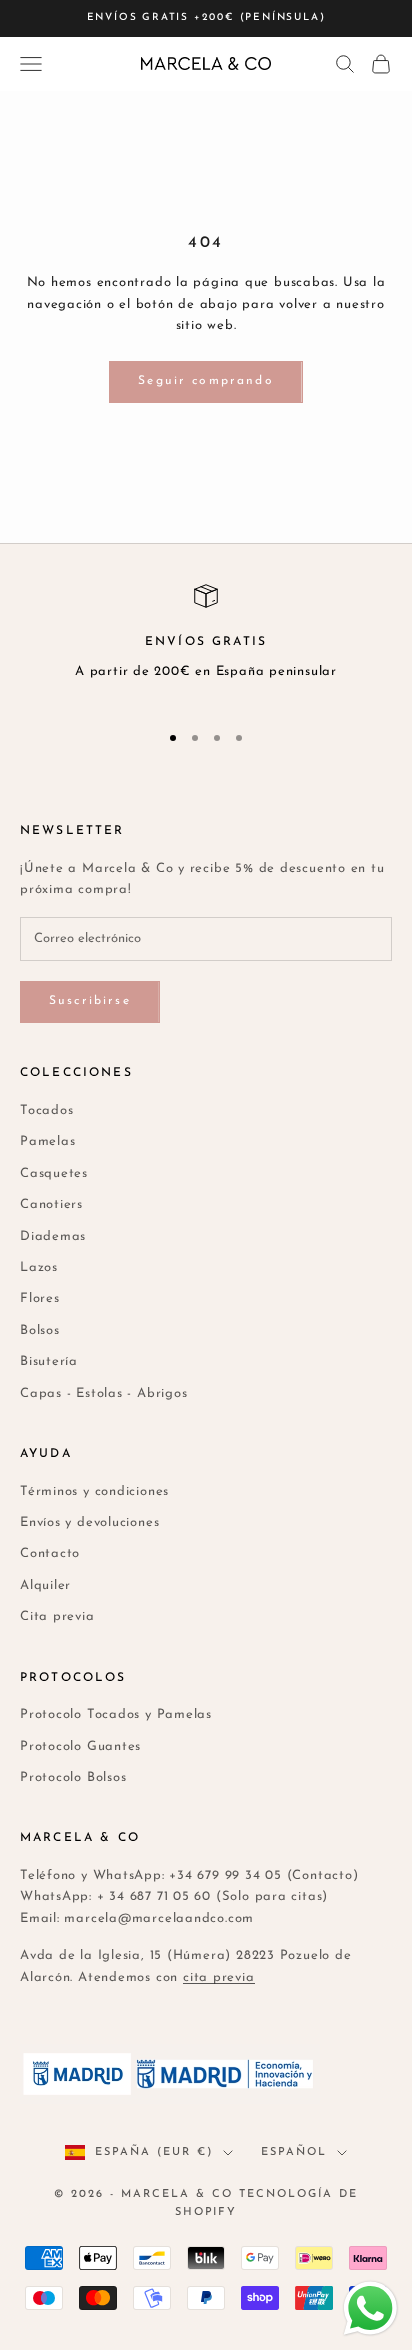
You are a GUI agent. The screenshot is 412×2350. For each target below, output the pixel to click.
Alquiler (45, 1585)
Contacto (50, 1553)
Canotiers (51, 1204)
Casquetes (54, 1173)
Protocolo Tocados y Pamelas (116, 1714)
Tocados (46, 1110)
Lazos (39, 1267)
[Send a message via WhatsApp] (370, 2308)
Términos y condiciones (94, 1491)
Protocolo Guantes (80, 1746)
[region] (206, 643)
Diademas (53, 1236)
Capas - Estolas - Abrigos (104, 1393)
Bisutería (49, 1361)
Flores (40, 1298)
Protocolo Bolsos (73, 1777)
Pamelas (47, 1141)
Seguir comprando (206, 381)
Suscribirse (90, 1001)
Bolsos (40, 1330)
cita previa (219, 1977)
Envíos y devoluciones (89, 1522)
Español (294, 2152)
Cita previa (57, 1616)
